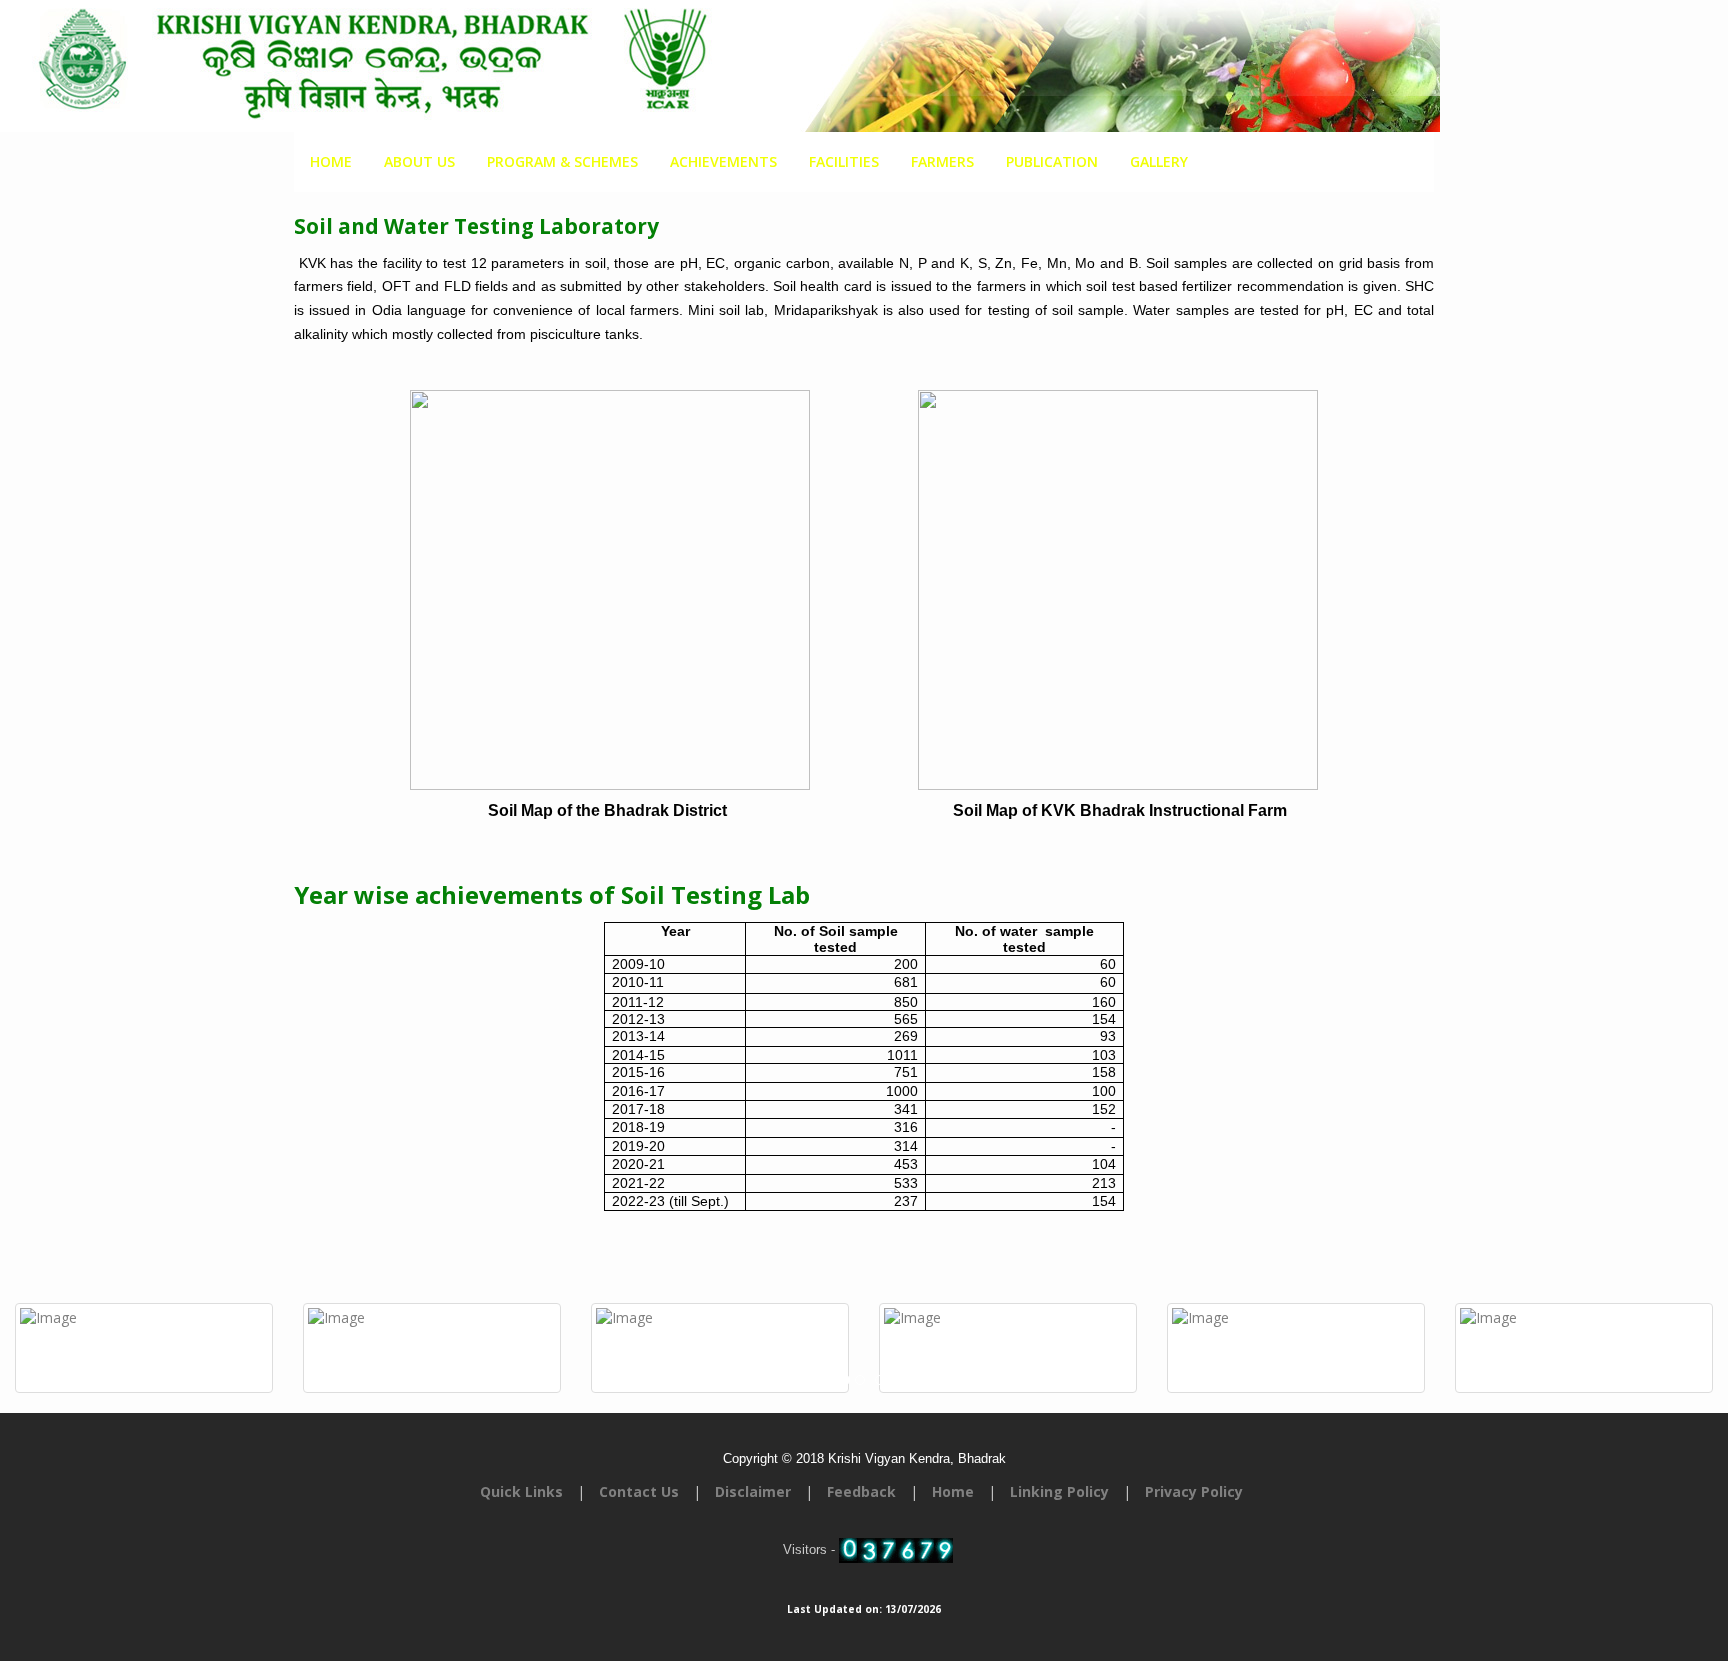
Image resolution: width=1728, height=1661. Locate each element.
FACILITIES (844, 161)
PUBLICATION (1052, 161)
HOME (331, 161)
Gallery (1159, 161)
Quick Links (521, 1491)
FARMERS (942, 161)
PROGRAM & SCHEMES (562, 161)
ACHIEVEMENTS (723, 161)
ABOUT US (419, 161)
